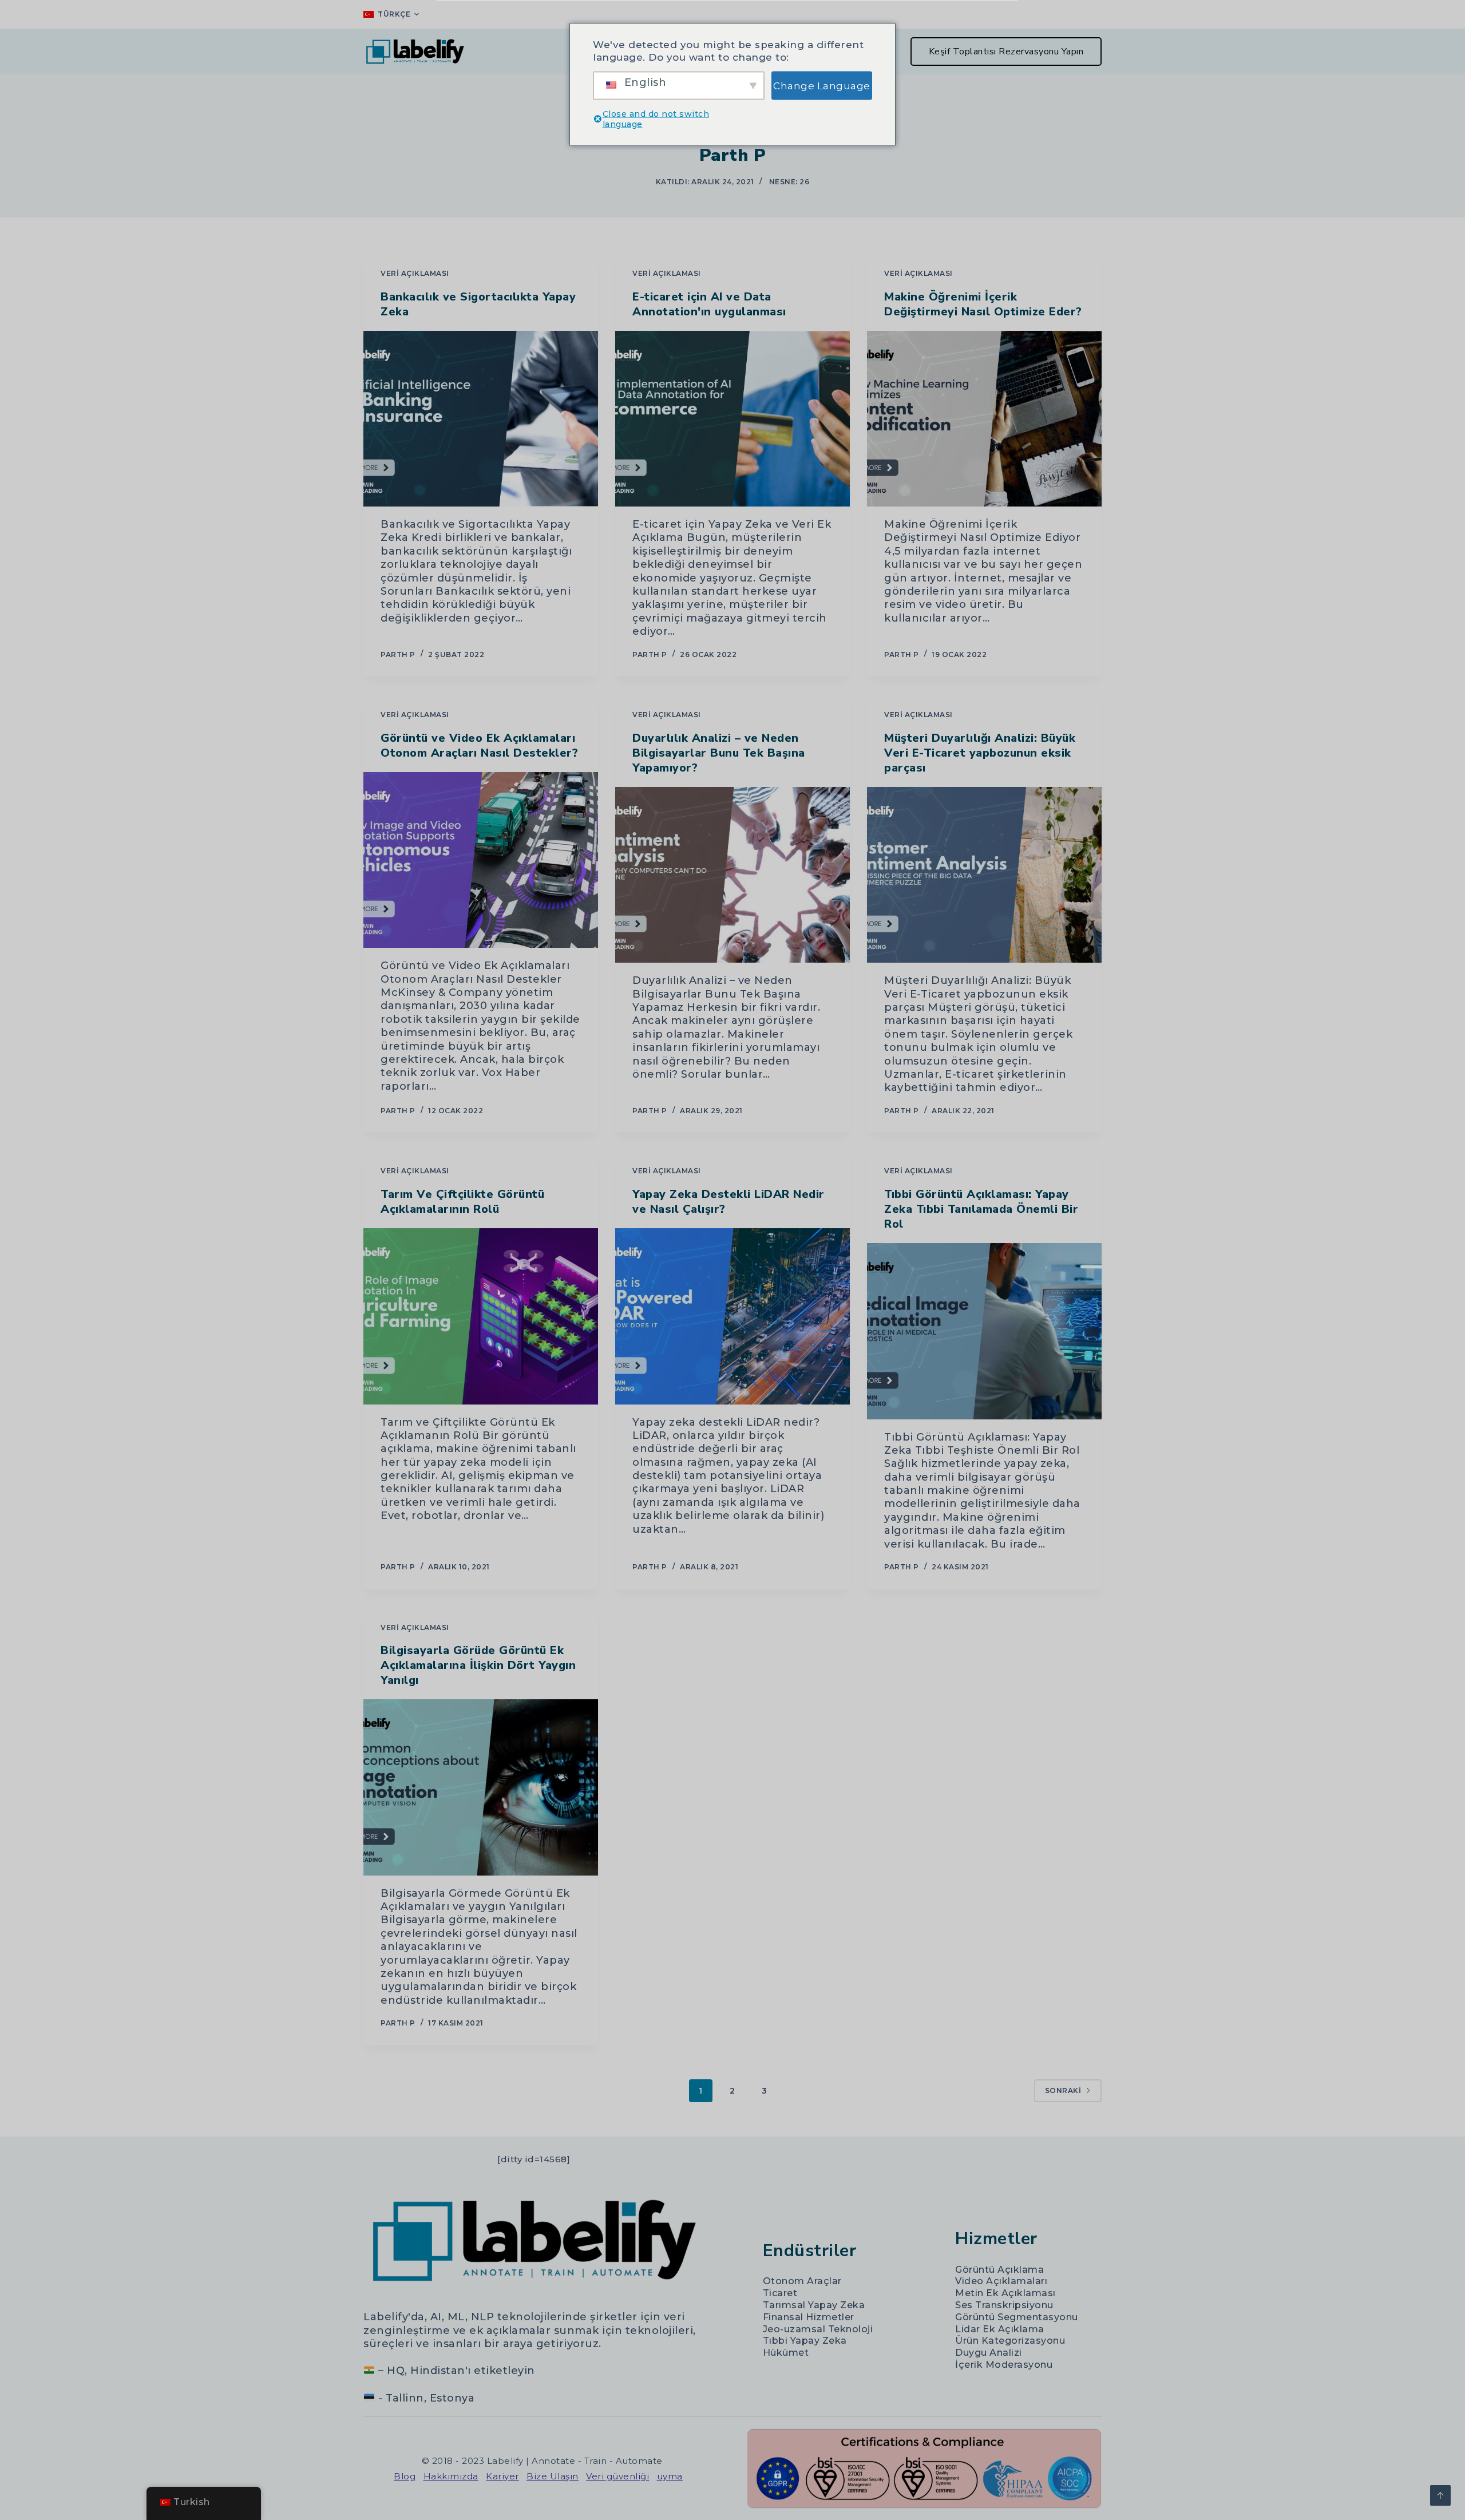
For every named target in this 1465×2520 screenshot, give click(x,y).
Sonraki (1063, 2090)
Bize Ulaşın (553, 2476)
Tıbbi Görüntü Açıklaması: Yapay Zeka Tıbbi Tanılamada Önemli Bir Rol (981, 1209)
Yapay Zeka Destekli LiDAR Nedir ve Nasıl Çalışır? (728, 1202)
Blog (405, 2476)
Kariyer (502, 2476)
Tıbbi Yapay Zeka (805, 2341)
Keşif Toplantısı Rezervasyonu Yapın (1006, 52)
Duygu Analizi (989, 2353)
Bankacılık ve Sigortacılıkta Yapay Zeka (478, 304)
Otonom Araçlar (802, 2281)
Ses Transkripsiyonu (1004, 2305)
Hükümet (786, 2353)
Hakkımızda (451, 2476)
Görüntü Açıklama (999, 2270)
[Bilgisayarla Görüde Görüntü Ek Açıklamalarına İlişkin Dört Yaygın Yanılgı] (481, 1787)
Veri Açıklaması (415, 273)
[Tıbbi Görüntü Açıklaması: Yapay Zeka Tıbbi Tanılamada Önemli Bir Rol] (984, 1331)
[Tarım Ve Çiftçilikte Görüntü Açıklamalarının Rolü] (481, 1316)
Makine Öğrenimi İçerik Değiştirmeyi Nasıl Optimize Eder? (983, 304)
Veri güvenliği (617, 2476)
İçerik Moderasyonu (1004, 2365)
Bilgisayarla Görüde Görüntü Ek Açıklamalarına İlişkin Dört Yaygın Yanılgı (478, 1665)
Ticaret (780, 2293)
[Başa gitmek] (1440, 2495)
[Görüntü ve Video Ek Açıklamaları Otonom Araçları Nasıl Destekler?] (481, 860)
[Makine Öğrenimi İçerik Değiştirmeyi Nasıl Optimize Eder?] (984, 419)
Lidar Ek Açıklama (1000, 2329)
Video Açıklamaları (1001, 2281)
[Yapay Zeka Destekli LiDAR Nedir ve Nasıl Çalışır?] (732, 1316)
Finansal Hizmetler (809, 2317)
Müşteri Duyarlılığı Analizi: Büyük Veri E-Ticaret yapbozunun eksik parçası (980, 753)
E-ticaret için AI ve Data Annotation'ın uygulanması (709, 304)
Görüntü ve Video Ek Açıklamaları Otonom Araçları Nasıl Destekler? (479, 745)
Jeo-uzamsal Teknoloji (818, 2329)
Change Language (822, 85)
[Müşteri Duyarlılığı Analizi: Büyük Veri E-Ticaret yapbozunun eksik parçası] (984, 875)
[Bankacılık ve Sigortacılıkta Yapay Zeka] (481, 419)
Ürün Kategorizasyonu (1010, 2341)
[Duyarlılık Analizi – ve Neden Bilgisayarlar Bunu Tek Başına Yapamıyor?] (732, 875)
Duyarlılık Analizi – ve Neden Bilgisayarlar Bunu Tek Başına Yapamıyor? (719, 753)
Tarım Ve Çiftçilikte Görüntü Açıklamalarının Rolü (462, 1202)
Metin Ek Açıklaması (1005, 2293)
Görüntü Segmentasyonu (1017, 2317)
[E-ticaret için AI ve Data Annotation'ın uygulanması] (732, 419)
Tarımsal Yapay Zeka (814, 2305)
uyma (670, 2476)
